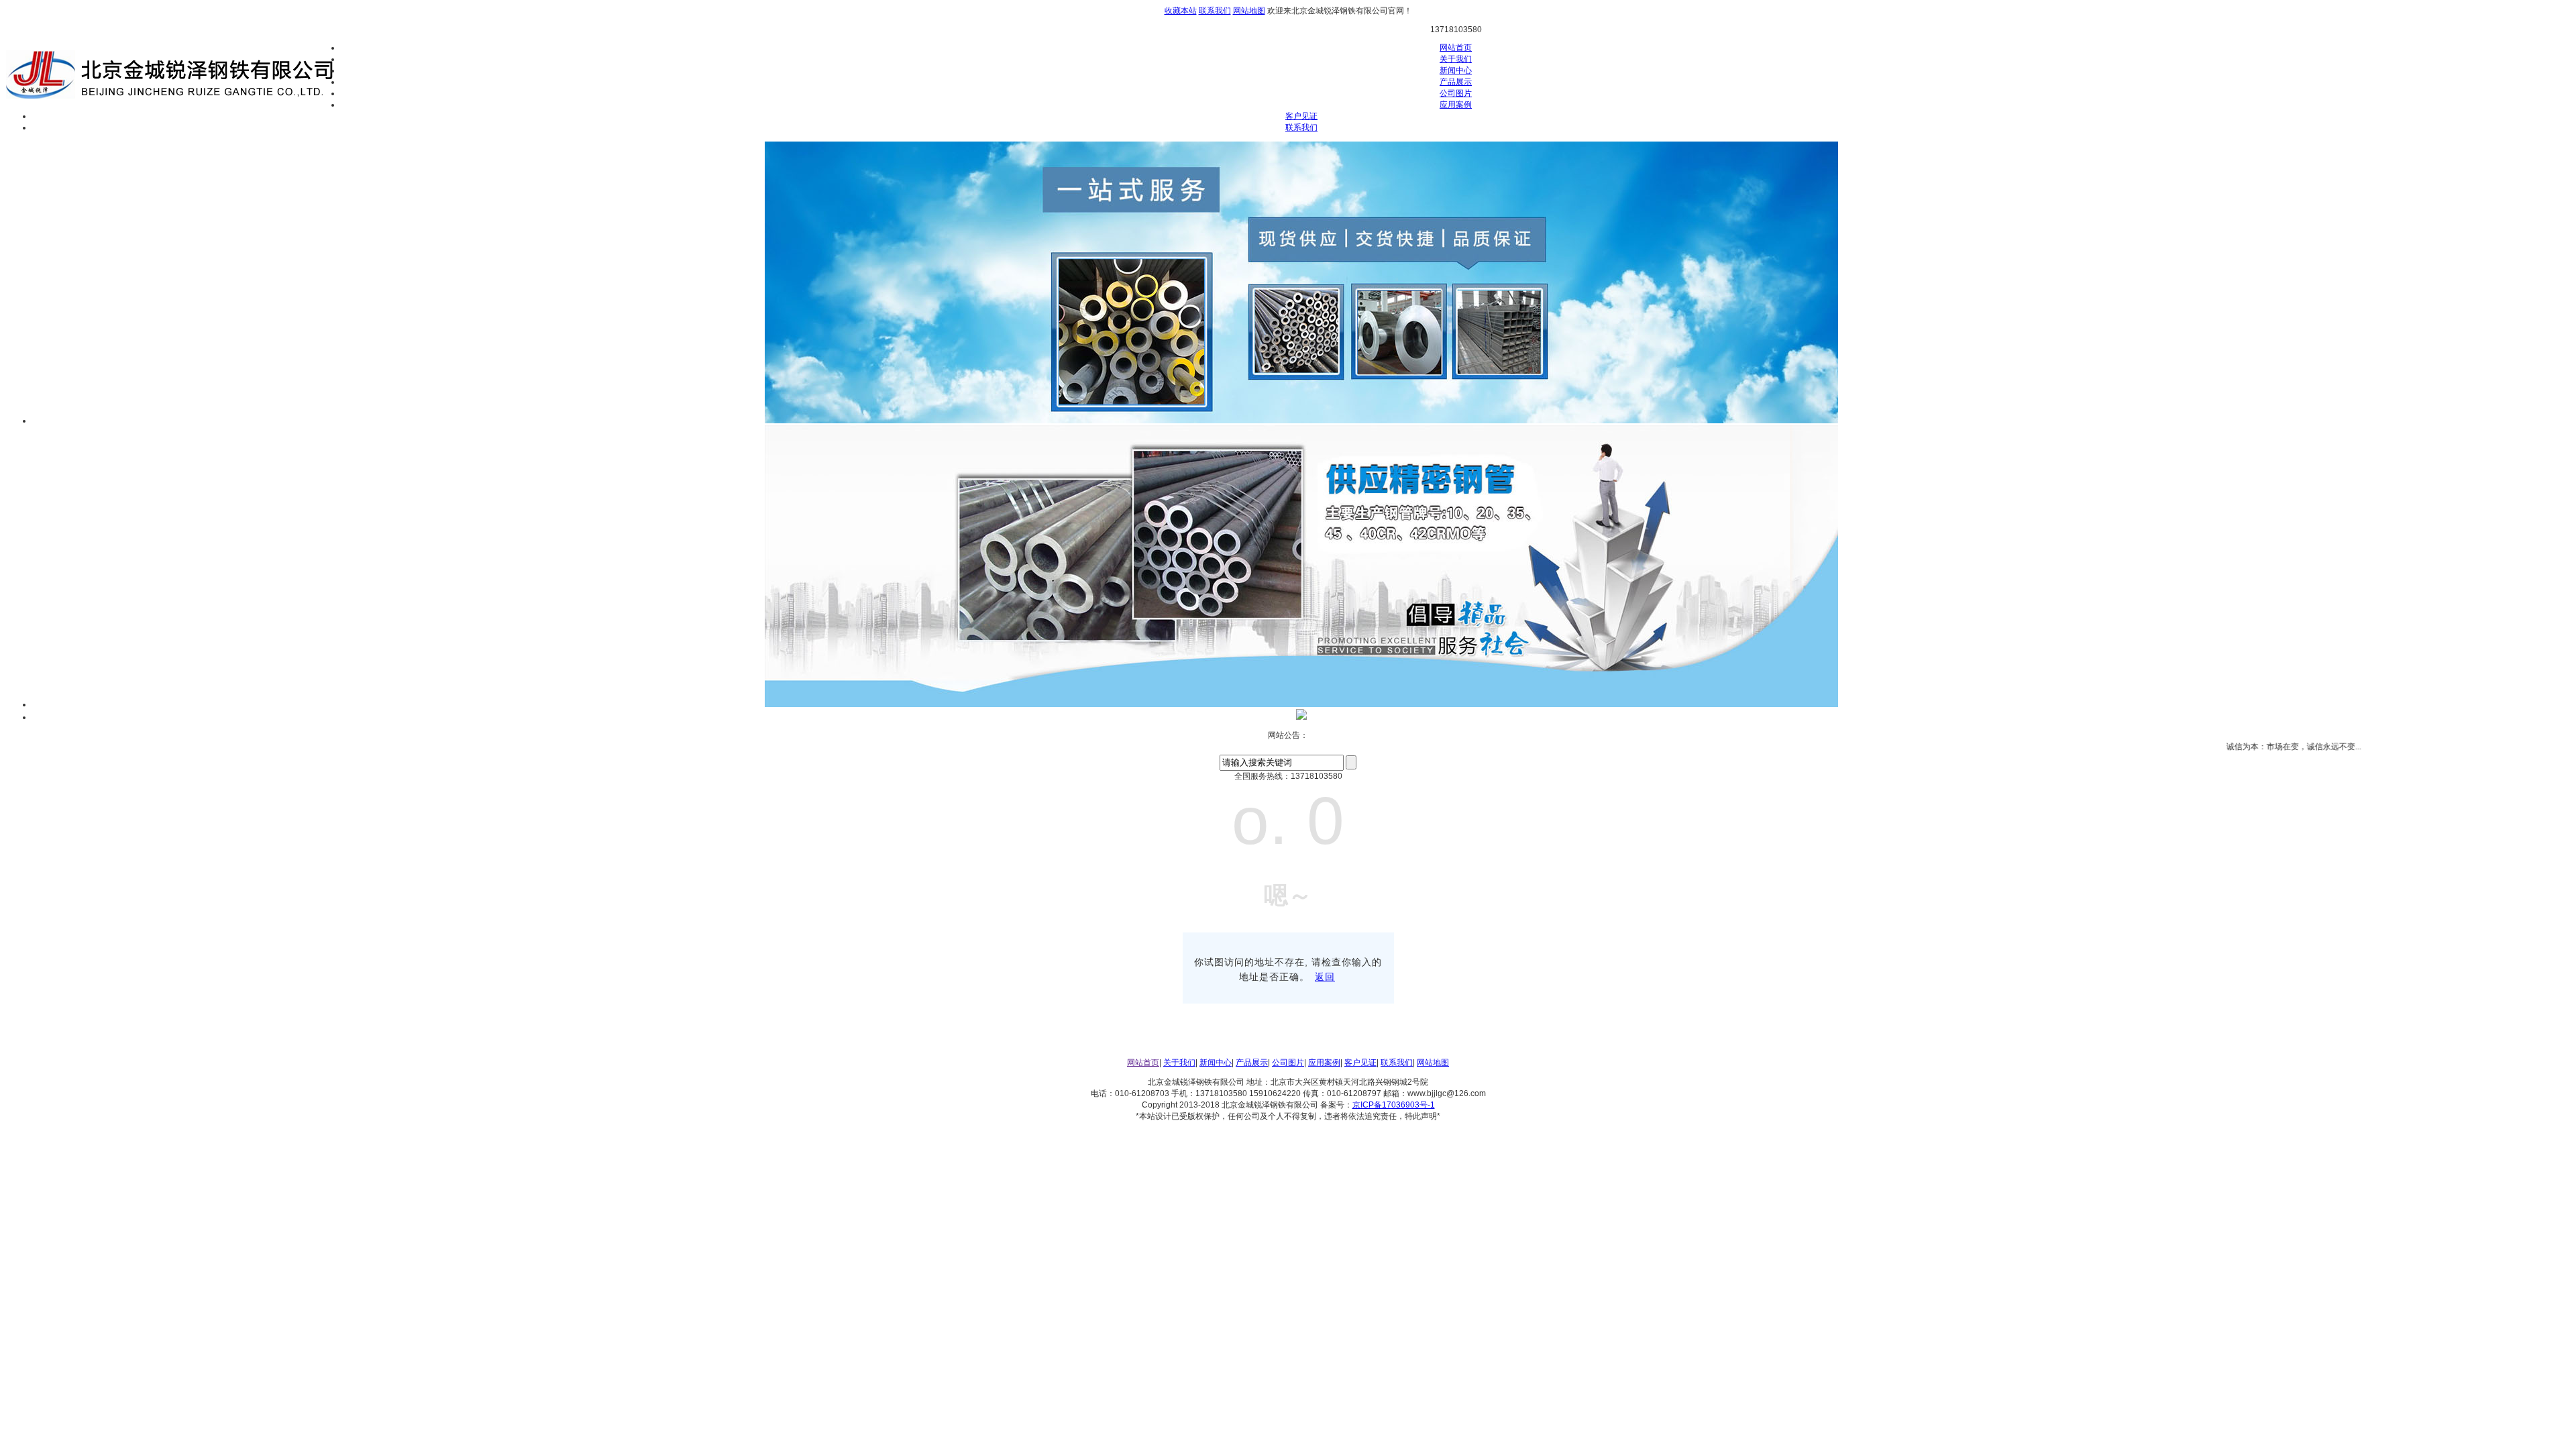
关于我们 (1456, 59)
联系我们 (1215, 11)
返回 (1325, 977)
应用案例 (1456, 105)
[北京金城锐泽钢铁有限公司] (173, 99)
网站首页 (1456, 48)
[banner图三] (1301, 421)
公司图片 (1456, 93)
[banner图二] (1301, 704)
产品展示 (1456, 82)
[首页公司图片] (1301, 717)
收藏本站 (1181, 11)
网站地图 (1249, 11)
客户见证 (1301, 116)
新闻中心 (1456, 70)
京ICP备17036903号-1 (1394, 1105)
